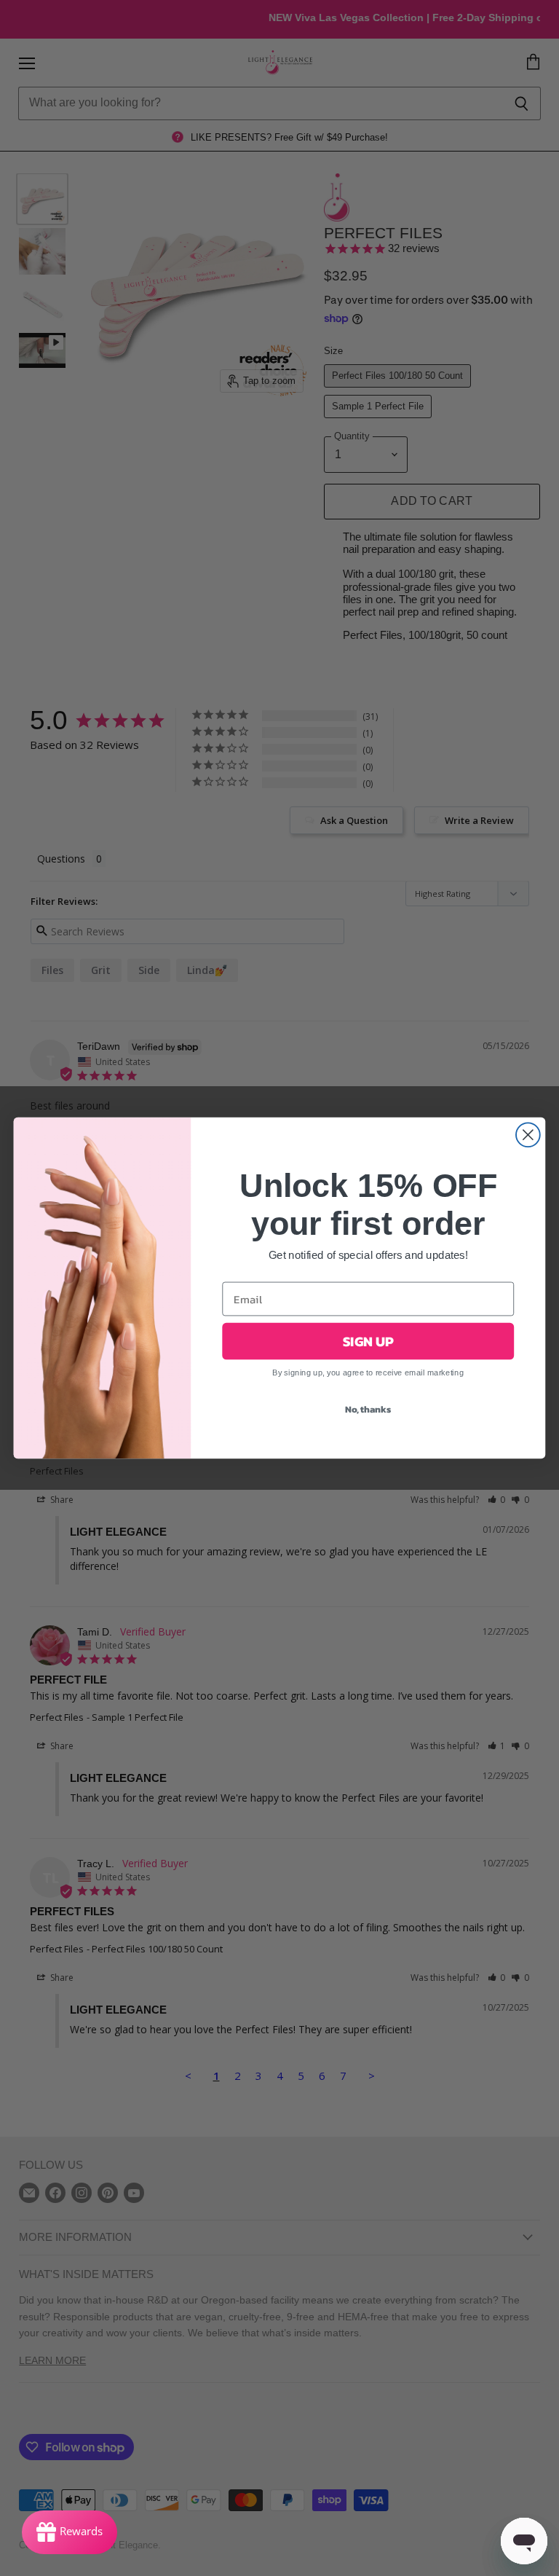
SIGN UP (368, 1341)
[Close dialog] (528, 1135)
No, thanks (368, 1410)
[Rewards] (70, 2532)
